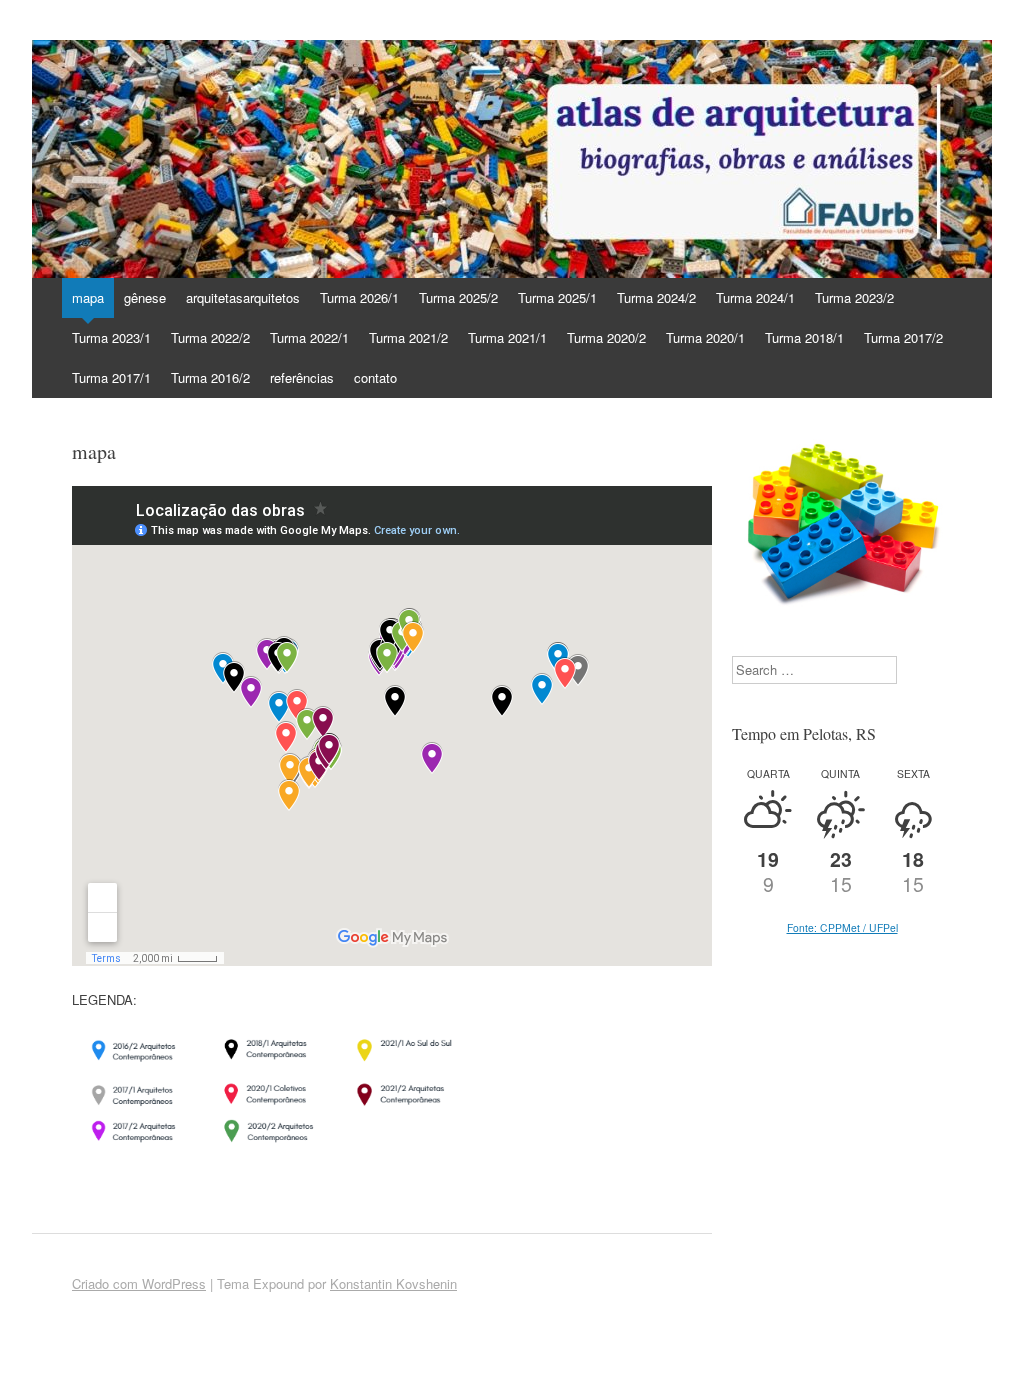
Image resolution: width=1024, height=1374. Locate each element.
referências (302, 377)
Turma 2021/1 (507, 337)
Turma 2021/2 (408, 337)
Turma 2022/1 (309, 337)
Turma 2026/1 (359, 297)
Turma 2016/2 (210, 377)
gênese (145, 297)
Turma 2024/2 (656, 297)
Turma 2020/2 (606, 337)
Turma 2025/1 (557, 297)
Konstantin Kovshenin (393, 1283)
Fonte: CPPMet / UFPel (842, 927)
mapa (88, 297)
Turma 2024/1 (755, 297)
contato (375, 377)
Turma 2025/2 (458, 297)
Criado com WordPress (139, 1283)
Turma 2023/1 (111, 337)
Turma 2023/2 (854, 297)
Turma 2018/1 (804, 337)
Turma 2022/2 (210, 337)
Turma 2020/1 (705, 337)
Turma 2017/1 (111, 377)
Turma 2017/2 (903, 337)
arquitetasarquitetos (243, 297)
